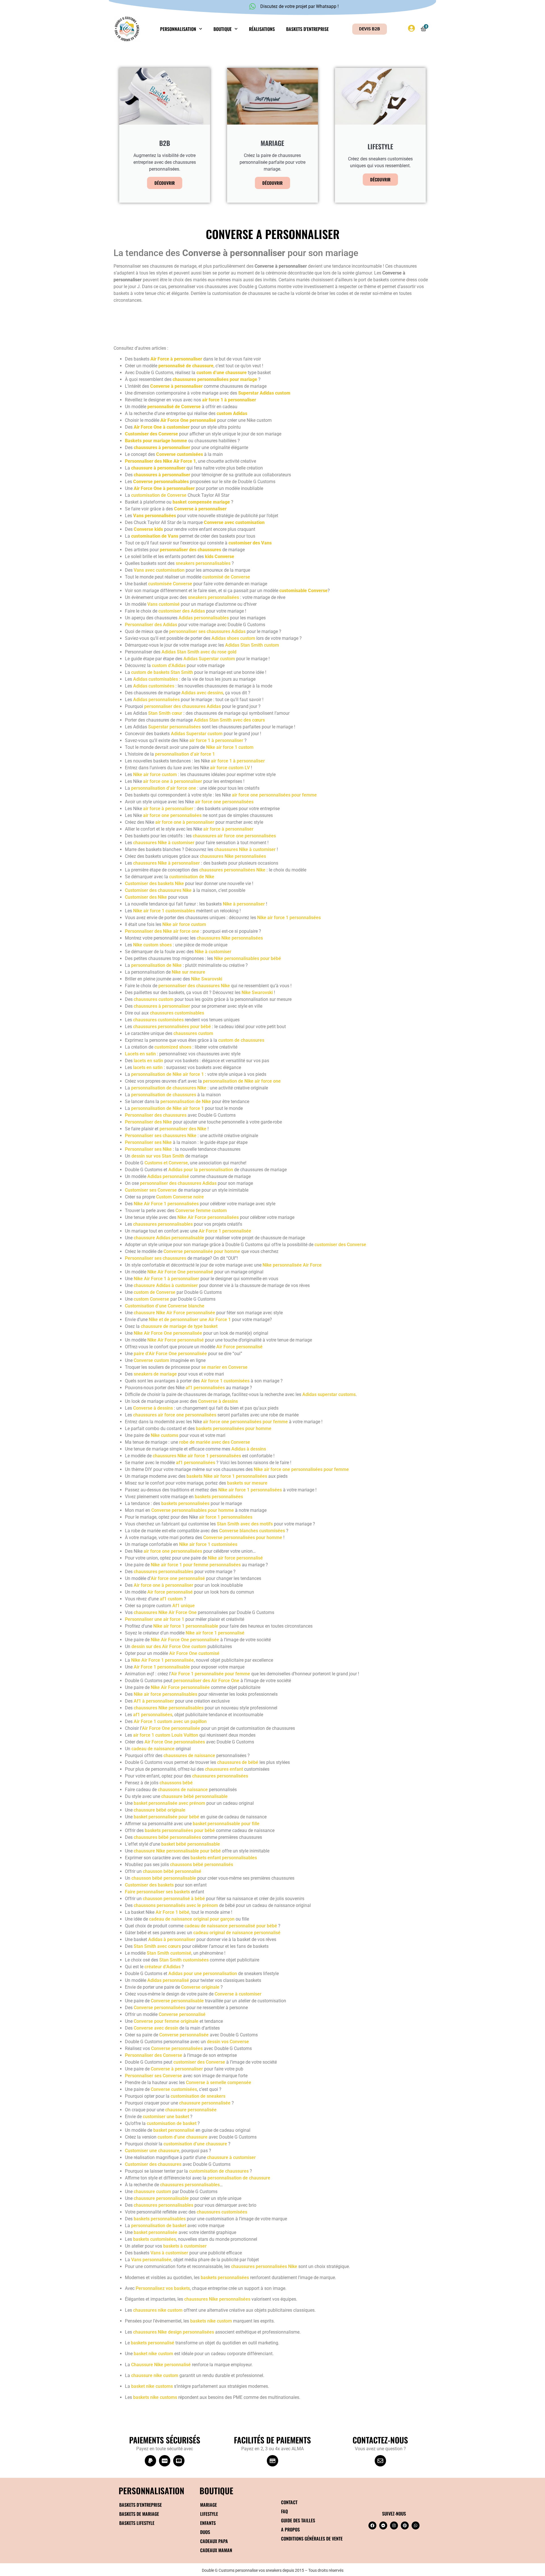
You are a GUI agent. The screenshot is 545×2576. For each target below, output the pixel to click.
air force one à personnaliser (173, 781)
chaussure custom (152, 2192)
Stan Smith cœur (165, 713)
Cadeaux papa (214, 2541)
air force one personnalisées (224, 802)
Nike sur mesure (188, 972)
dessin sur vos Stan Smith (158, 1156)
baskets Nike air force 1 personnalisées (227, 1476)
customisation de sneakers (198, 2096)
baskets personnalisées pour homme (234, 1429)
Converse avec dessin (156, 2028)
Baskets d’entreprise (307, 29)
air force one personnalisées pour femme (274, 795)
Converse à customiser (238, 1994)
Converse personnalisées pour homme (243, 1538)
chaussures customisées (158, 1020)
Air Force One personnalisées (175, 1742)
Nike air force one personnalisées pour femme (301, 1469)
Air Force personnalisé (239, 1347)
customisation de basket (172, 2123)
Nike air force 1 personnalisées (289, 918)
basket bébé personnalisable (191, 1844)
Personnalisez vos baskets (163, 2288)
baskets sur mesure (247, 1483)
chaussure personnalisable (161, 2198)
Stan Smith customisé (169, 1953)
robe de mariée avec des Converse (215, 1442)
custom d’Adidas (169, 666)
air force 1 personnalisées (226, 1517)
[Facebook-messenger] (383, 2525)
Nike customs (164, 1435)
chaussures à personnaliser (162, 1006)
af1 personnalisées (205, 1388)
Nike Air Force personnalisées (208, 1217)
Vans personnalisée (151, 2260)
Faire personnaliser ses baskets (157, 1892)
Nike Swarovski (207, 979)
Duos (205, 2532)
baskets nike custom (211, 2321)
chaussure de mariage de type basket (179, 1326)
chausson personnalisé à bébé (174, 1899)
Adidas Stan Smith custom (252, 645)
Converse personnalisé (182, 2014)
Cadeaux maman (216, 2550)
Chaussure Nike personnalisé (161, 2365)
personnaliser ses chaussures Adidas (207, 631)
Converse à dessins (218, 1401)
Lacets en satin (140, 1054)
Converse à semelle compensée (219, 2083)
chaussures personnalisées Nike (232, 870)
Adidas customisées (154, 686)
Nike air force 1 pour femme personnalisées (196, 1565)
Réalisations (262, 29)
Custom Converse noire (180, 1197)
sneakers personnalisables (203, 563)
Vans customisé (163, 604)
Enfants (208, 2523)
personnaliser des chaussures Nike (194, 986)
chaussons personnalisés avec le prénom (176, 1905)
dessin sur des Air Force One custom (169, 1647)
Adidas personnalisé (168, 1176)
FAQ (284, 2511)
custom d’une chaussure (183, 2137)
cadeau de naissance (153, 1749)
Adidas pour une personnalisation (203, 1974)
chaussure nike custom (155, 2375)
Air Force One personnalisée (171, 1728)
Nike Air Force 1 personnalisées (166, 1204)
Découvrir (165, 183)
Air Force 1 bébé (172, 1912)
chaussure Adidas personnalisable (169, 1238)
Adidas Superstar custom (209, 659)
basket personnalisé (174, 2130)
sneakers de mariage (155, 1374)
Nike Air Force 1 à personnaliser (166, 1279)
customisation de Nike (192, 877)
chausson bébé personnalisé (172, 1871)
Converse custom (151, 1360)
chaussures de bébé (238, 1762)
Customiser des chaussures (153, 2164)
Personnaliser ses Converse (153, 2076)
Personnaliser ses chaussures (156, 1258)
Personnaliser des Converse (154, 2055)
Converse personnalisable (177, 2001)
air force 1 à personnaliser (216, 740)
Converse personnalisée (184, 2035)
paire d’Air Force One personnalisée (170, 1354)
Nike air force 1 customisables (164, 911)
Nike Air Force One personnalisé (180, 1272)
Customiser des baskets (149, 1885)
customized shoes (173, 1047)
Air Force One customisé (194, 1653)
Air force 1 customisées (225, 1381)
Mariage (208, 2505)
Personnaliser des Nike (148, 1122)
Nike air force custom (155, 775)
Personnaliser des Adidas (151, 625)
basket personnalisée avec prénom (169, 1803)
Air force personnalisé (170, 1592)
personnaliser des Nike (183, 1129)
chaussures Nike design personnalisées (174, 2332)
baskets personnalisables (160, 2219)
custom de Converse (155, 1292)
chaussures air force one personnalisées (234, 836)
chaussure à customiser (231, 2157)
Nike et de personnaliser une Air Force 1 (190, 1320)
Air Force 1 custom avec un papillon (170, 1721)
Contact (289, 2502)
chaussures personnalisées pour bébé (172, 1027)
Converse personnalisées (160, 2008)
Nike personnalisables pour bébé (248, 958)
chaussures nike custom (158, 2310)
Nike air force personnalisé (235, 1558)
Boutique (223, 29)
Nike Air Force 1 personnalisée (163, 1660)
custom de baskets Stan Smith (162, 672)
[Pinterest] (405, 2525)
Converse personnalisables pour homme (192, 1510)
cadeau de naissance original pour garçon (192, 1919)
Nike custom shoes (152, 945)
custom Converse (151, 1299)
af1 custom (171, 1599)
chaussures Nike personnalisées (233, 856)
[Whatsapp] (416, 2525)
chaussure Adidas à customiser (166, 1285)
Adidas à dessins (249, 1449)
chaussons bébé (176, 1783)
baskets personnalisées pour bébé (180, 1830)
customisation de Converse (159, 495)
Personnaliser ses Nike (148, 1142)
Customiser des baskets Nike (154, 884)
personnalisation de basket (159, 2226)
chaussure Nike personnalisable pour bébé (177, 1851)
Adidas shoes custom (233, 638)
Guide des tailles (298, 2520)
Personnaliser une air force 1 (155, 1619)
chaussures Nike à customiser (164, 843)
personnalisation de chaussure (239, 2178)
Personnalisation (178, 29)
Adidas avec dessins (202, 693)
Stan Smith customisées (184, 1960)
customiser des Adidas (182, 611)
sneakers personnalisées (213, 597)
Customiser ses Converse (151, 1190)
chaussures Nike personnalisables (169, 1708)
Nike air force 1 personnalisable (186, 1626)
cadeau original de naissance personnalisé (237, 1933)
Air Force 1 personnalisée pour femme (211, 1674)
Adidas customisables (156, 679)
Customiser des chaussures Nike (158, 890)
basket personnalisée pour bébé (166, 1817)
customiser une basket (166, 2117)
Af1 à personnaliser (154, 1701)
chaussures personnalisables (163, 1224)
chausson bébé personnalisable (164, 1878)
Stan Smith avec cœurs (157, 1946)
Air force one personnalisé (178, 1578)
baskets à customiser (184, 2246)
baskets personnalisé (153, 2343)
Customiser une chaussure (152, 2151)
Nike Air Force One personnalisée (168, 1333)
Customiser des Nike (146, 897)
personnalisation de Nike (156, 965)
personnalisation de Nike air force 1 (167, 1074)
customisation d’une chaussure (195, 2144)
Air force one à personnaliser (163, 1585)
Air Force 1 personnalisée (225, 1231)
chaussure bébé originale (160, 1810)
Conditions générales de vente (312, 2539)
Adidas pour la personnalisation (201, 1170)
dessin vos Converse (228, 2042)
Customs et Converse (166, 1163)
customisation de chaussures (219, 2171)
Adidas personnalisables (204, 618)
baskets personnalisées (219, 1497)
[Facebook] (372, 2525)
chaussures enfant (224, 1769)
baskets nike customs (155, 2397)
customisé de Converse (226, 577)
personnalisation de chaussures (164, 1095)
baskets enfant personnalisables (224, 1858)
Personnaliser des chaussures (156, 1115)
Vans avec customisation (159, 570)
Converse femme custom (201, 1211)
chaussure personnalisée (205, 2103)
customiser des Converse (340, 1245)
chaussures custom (154, 999)
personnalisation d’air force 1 (185, 754)
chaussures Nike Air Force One (165, 1612)
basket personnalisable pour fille (226, 1824)
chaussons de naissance (183, 1790)
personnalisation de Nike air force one (242, 1081)
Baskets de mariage (139, 2514)
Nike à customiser (213, 952)
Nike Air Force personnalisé (176, 1340)
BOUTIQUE (216, 2490)
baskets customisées (155, 2239)
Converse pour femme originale (166, 2021)
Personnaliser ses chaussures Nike (161, 1136)
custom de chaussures (241, 1040)
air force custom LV (230, 768)
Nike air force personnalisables (165, 1694)
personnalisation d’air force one (164, 788)
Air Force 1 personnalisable (162, 1667)
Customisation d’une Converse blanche (165, 1306)
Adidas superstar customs (329, 1394)
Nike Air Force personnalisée (180, 1687)
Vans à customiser (169, 2253)
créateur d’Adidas (163, 1967)
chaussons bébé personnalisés (202, 1865)
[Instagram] (394, 2525)
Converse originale (200, 1987)
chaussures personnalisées (220, 1776)
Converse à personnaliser (177, 2069)
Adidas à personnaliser (172, 1939)
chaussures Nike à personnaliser (166, 863)
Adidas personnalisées (156, 700)
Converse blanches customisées (252, 1531)
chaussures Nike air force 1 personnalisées (197, 1456)
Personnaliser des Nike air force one (162, 931)
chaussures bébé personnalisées (167, 1837)
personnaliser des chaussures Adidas (183, 706)
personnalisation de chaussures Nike (169, 1088)
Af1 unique (184, 1606)
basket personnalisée (156, 2232)
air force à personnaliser (168, 809)
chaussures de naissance (189, 1756)
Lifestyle (209, 2514)
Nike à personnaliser (244, 904)
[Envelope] (380, 2461)
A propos (290, 2529)
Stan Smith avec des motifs (245, 1524)
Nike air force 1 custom (230, 747)
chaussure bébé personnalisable (194, 1796)
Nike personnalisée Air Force (292, 1265)
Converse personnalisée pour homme (202, 1251)
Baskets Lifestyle (137, 2523)
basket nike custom (153, 2354)
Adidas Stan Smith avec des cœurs (229, 720)
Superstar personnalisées (174, 727)
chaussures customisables (177, 1013)
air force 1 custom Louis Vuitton (166, 1735)
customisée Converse (170, 584)
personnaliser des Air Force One (206, 1681)
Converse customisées (174, 2089)
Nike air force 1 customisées (208, 1544)
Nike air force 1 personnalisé (215, 1633)
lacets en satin (148, 1061)
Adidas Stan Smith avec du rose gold (199, 652)
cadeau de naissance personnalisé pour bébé (231, 1926)
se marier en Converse (224, 1367)
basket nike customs (152, 2386)
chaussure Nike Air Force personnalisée (174, 1313)
